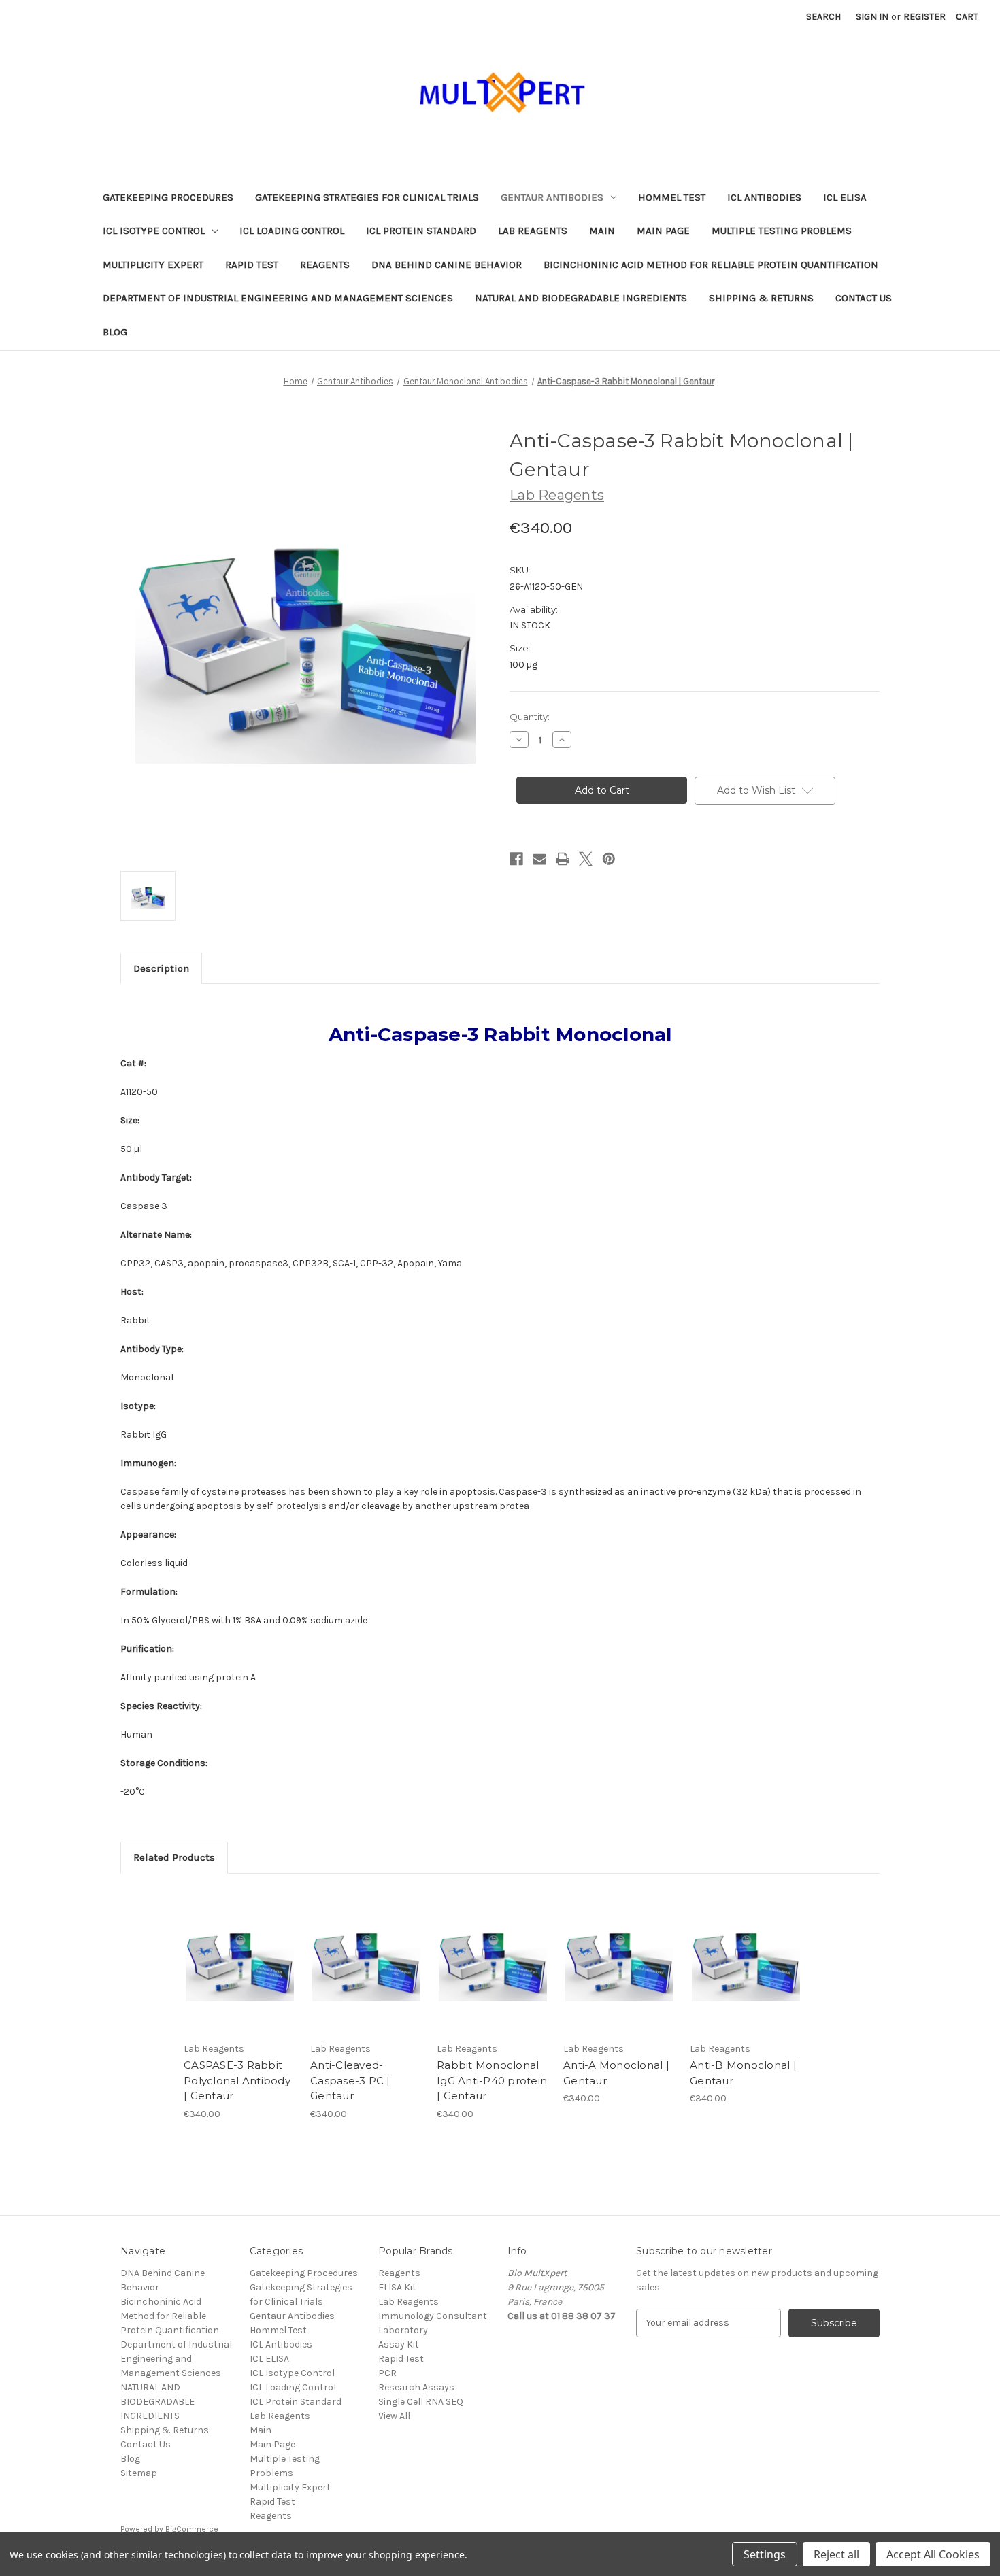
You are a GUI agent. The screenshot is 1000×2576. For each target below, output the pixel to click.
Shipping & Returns (761, 298)
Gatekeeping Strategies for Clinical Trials (367, 197)
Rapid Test (252, 265)
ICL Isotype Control (154, 231)
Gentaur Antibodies (552, 197)
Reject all (836, 2554)
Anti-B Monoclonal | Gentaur (743, 2073)
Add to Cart (240, 1973)
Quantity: (530, 717)
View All (394, 2416)
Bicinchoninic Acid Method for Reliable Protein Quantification (711, 265)
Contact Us (864, 298)
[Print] (563, 859)
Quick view (239, 1949)
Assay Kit (399, 2344)
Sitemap (139, 2473)
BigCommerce (192, 2529)
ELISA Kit (397, 2287)
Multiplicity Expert (153, 265)
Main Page (663, 231)
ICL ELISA (845, 197)
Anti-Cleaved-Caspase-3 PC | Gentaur (350, 2080)
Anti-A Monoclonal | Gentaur (616, 2073)
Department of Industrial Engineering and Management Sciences (278, 298)
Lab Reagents (533, 231)
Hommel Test (672, 197)
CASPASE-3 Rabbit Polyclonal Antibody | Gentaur (237, 2080)
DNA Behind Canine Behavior (447, 265)
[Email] (539, 859)
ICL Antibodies (764, 197)
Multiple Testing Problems (782, 231)
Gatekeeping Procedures (168, 197)
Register (924, 17)
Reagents (325, 265)
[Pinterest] (609, 859)
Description (161, 968)
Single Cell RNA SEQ (421, 2402)
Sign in (872, 17)
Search (823, 17)
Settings (765, 2554)
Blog (115, 332)
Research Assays (416, 2387)
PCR (387, 2373)
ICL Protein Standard (421, 231)
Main (602, 231)
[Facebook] (516, 859)
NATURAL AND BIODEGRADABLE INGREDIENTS (581, 298)
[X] (586, 859)
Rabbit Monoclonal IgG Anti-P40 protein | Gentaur (492, 2080)
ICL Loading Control (292, 231)
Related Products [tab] (174, 1857)
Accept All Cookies (933, 2554)
